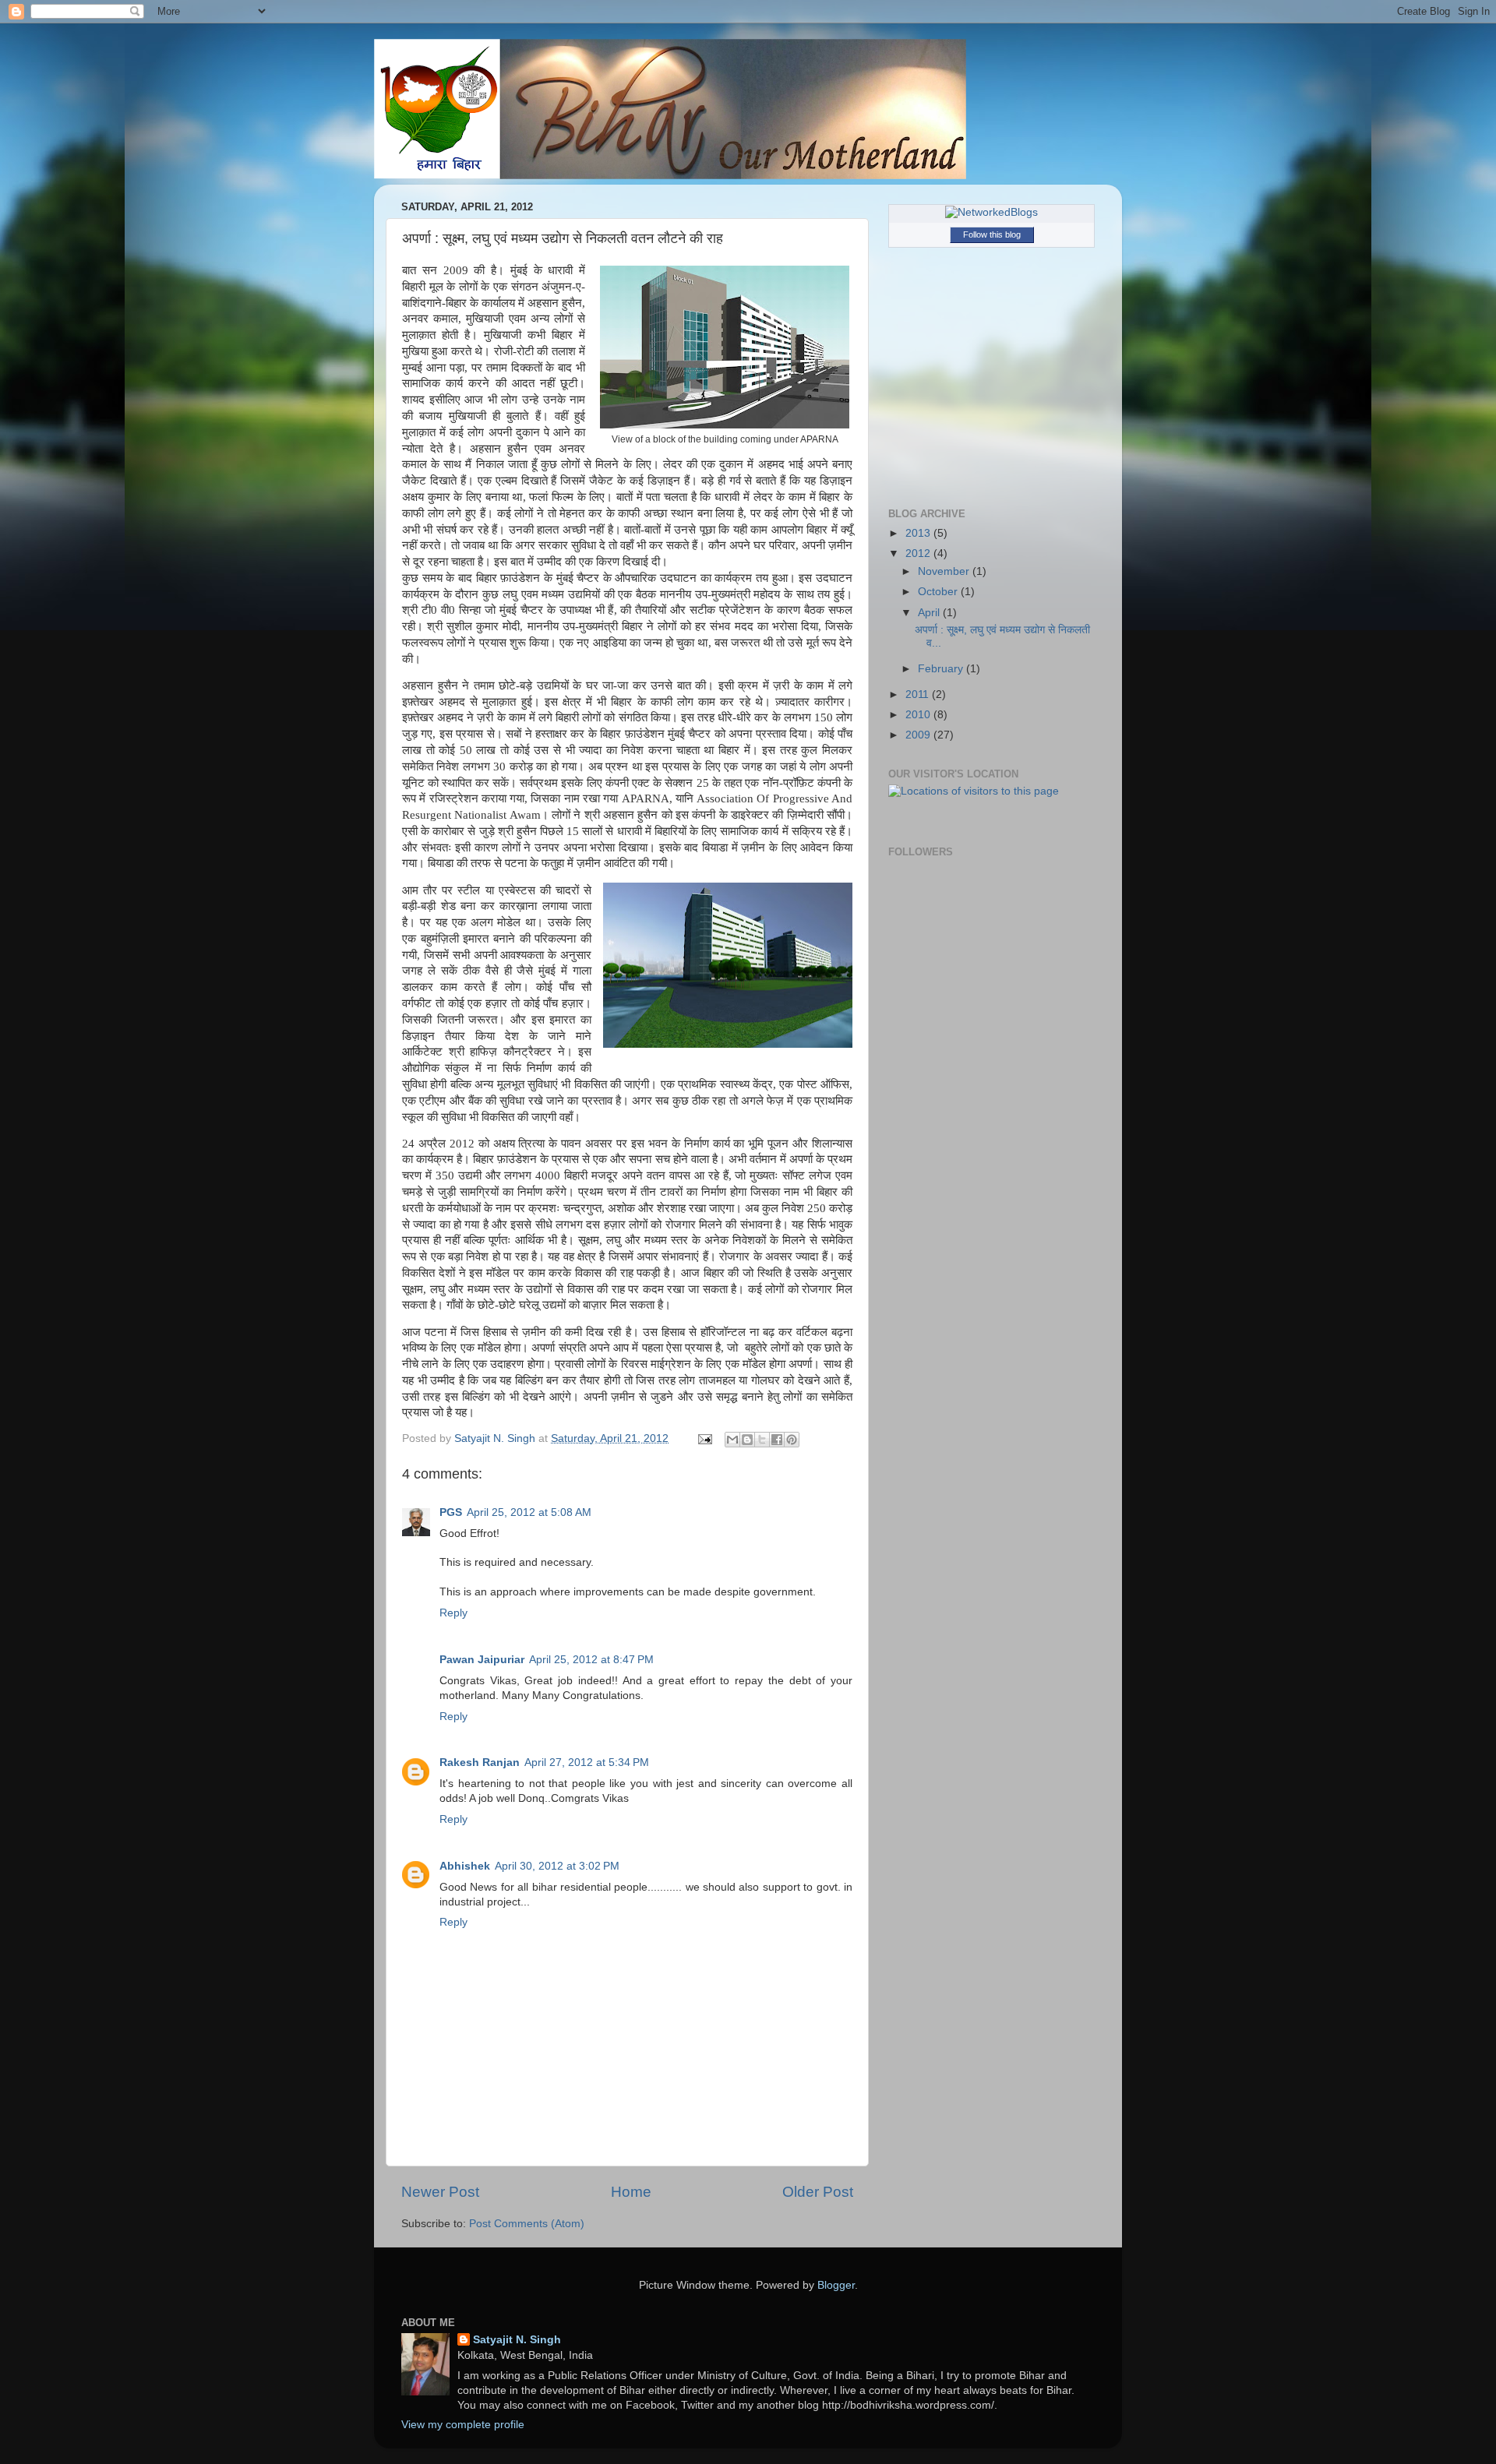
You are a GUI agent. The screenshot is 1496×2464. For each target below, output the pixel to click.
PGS (451, 1512)
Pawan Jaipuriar (482, 1660)
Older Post (818, 2192)
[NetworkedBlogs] (991, 212)
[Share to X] (762, 1440)
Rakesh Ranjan (480, 1763)
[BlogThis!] (747, 1440)
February (942, 669)
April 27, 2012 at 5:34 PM (587, 1763)
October (939, 592)
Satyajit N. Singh (517, 2340)
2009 (919, 735)
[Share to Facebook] (777, 1440)
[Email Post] (704, 1438)
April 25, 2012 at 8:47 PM (591, 1660)
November (945, 571)
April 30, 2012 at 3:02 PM (557, 1866)
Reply (453, 1613)
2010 (919, 715)
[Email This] (732, 1440)
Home (631, 2192)
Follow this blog (992, 234)
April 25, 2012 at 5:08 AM (529, 1512)
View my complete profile (463, 2425)
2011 (919, 694)
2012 (919, 553)
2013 (919, 533)
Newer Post (440, 2192)
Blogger (836, 2285)
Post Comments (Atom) (527, 2224)
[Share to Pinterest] (792, 1440)
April (930, 613)
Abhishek (465, 1866)
